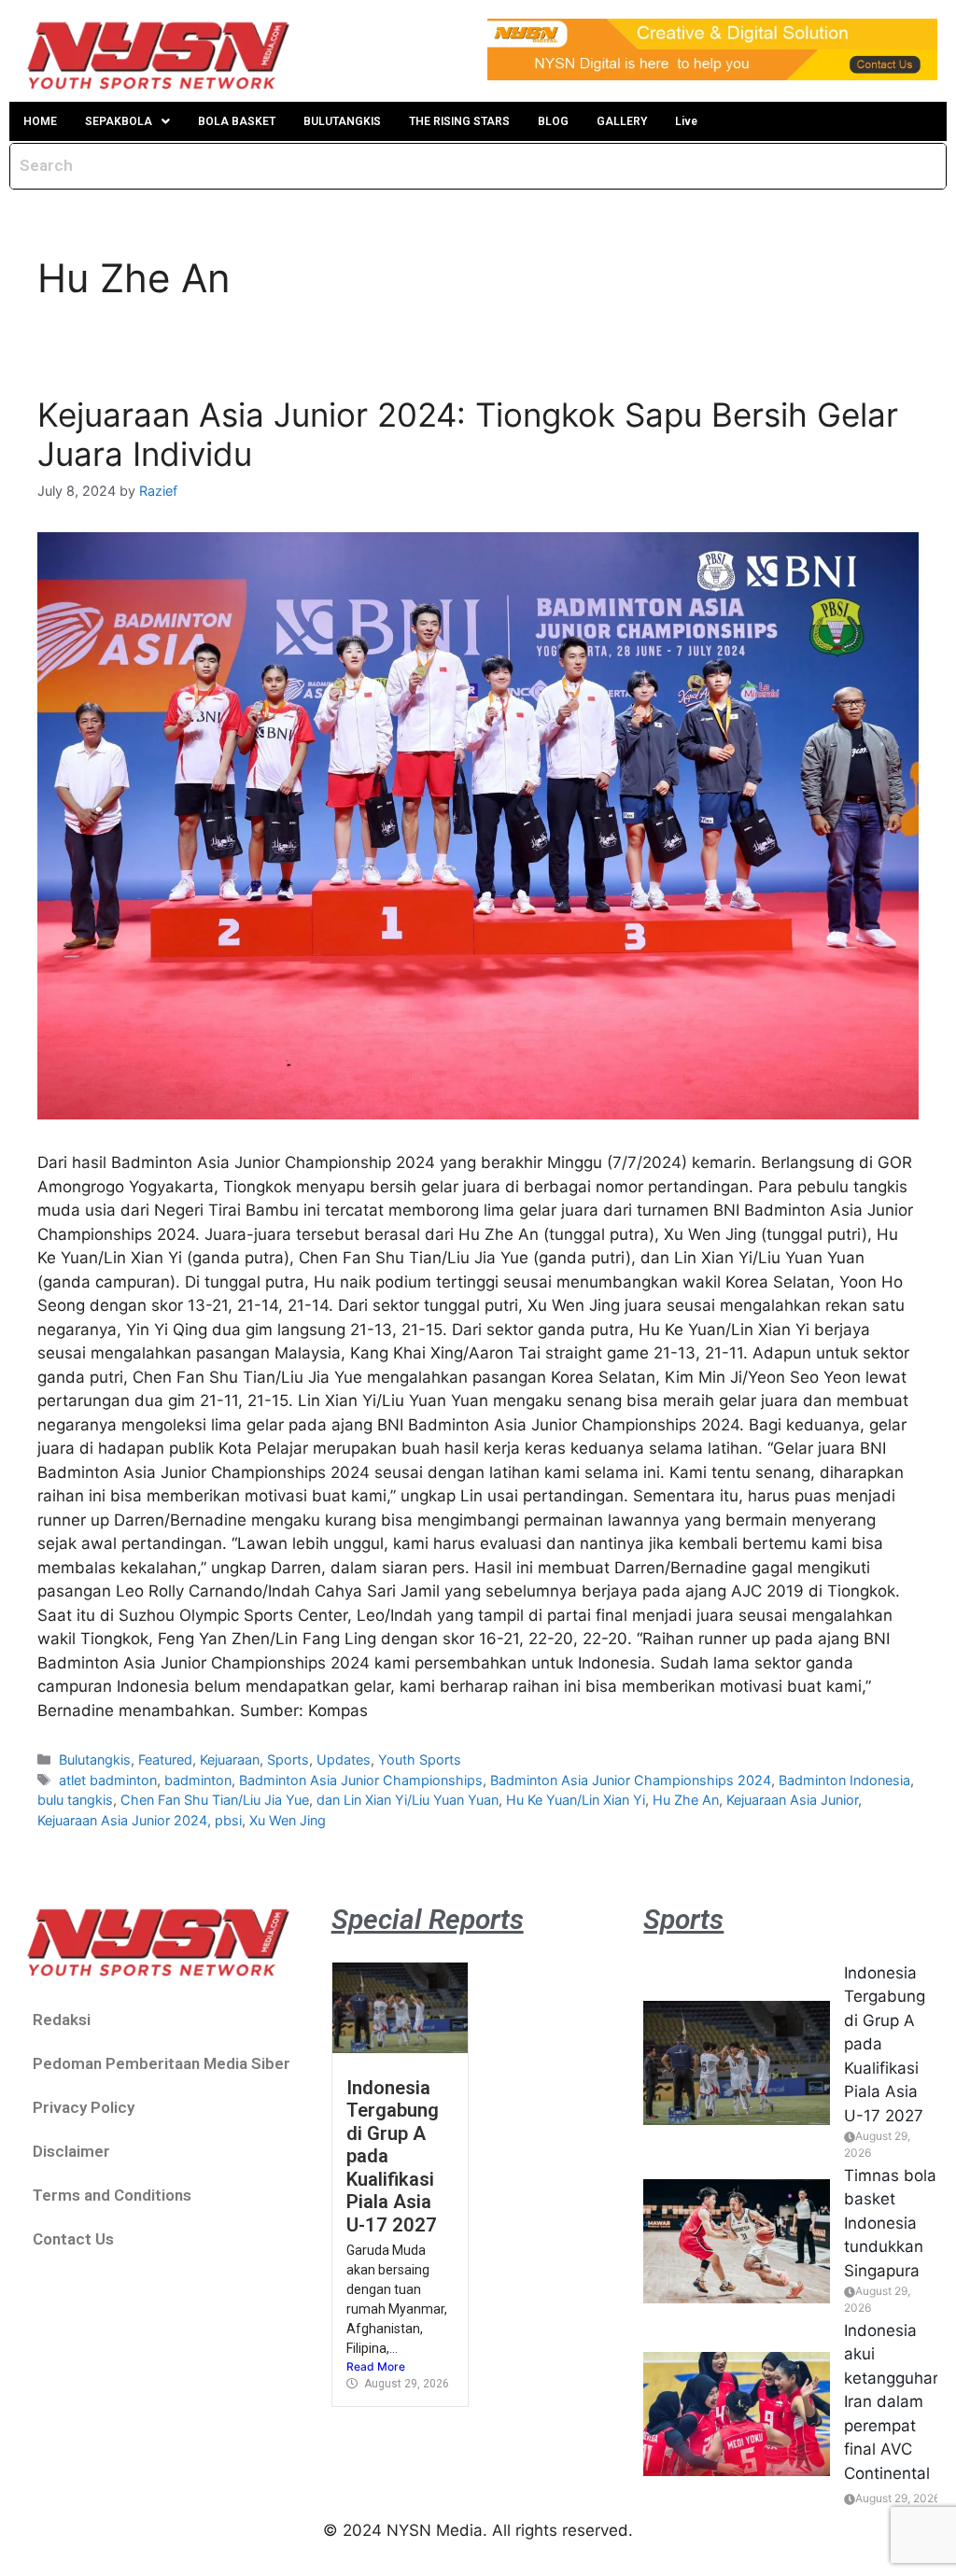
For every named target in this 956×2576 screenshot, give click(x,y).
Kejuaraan (230, 1760)
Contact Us (73, 2239)
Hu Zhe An (686, 1800)
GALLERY (622, 121)
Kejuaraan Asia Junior (792, 1800)
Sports (288, 1760)
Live (686, 121)
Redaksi (62, 2020)
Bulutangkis (95, 1760)
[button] (127, 121)
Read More (376, 2366)
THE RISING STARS (459, 121)
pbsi (228, 1820)
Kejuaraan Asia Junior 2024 (122, 1820)
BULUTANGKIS (342, 121)
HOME (40, 121)
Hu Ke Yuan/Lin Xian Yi (576, 1800)
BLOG (553, 121)
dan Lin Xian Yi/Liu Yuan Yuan (408, 1800)
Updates (344, 1760)
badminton (198, 1780)
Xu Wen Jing (288, 1820)
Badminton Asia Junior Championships (361, 1780)
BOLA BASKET (237, 121)
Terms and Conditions (112, 2195)
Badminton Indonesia (844, 1780)
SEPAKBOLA (119, 121)
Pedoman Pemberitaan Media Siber (162, 2063)
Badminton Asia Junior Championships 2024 (631, 1780)
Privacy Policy (84, 2107)
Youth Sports (420, 1760)
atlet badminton (108, 1780)
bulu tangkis (75, 1800)
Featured (165, 1760)
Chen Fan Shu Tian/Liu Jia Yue (215, 1800)
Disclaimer (71, 2151)
